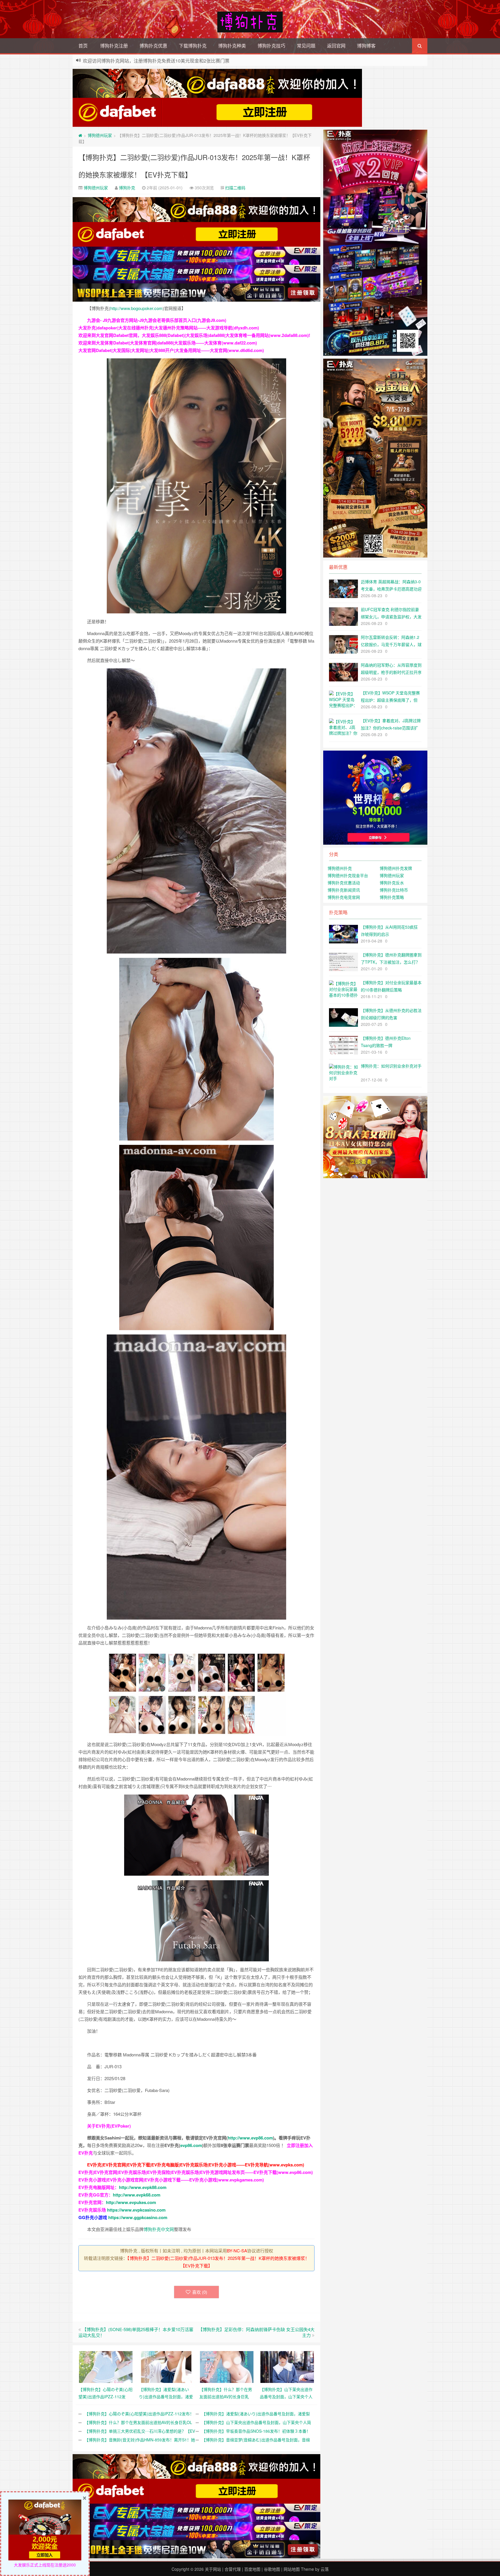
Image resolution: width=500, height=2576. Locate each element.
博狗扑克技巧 (271, 46)
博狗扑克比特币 (394, 890)
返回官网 (336, 46)
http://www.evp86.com (250, 2138)
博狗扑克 (127, 188)
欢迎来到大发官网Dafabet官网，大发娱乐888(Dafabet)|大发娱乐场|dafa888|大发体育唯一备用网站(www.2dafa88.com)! (194, 335)
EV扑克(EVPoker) (113, 2126)
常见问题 (306, 46)
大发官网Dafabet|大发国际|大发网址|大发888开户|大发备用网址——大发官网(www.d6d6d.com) (171, 350)
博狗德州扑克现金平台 (348, 875)
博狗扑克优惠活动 (344, 883)
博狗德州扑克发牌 (396, 868)
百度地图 (252, 2569)
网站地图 (292, 2569)
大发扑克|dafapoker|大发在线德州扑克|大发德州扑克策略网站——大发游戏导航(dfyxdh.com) (169, 328)
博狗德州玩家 (100, 135)
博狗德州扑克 (340, 868)
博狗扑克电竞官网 (344, 897)
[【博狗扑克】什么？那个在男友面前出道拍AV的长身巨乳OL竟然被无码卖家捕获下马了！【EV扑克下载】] (227, 2366)
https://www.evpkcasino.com (136, 2210)
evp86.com (191, 2145)
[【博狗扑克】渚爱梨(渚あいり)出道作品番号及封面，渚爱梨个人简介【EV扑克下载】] (166, 2366)
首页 (83, 46)
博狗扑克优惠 (153, 46)
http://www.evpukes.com (131, 2202)
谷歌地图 (272, 2569)
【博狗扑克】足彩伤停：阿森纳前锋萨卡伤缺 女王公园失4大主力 (256, 2332)
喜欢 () (200, 2292)
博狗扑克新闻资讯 (344, 890)
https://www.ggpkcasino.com (138, 2217)
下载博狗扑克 (193, 46)
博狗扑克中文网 (159, 2229)
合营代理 (233, 2569)
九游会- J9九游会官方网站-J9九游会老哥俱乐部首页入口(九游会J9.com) (157, 320)
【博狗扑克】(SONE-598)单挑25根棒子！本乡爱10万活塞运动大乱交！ (136, 2332)
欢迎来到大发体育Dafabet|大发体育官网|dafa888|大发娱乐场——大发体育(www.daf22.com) (168, 343)
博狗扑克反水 (392, 883)
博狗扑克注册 (114, 46)
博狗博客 (366, 46)
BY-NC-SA (237, 2250)
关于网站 (213, 2569)
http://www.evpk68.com (137, 2195)
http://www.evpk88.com (143, 2187)
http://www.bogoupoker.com (136, 308)
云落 (325, 2569)
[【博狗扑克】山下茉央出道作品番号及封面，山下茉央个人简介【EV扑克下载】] (287, 2366)
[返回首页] (80, 135)
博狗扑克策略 (392, 897)
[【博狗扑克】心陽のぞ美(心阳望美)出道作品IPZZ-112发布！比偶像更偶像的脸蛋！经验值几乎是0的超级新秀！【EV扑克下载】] (106, 2366)
